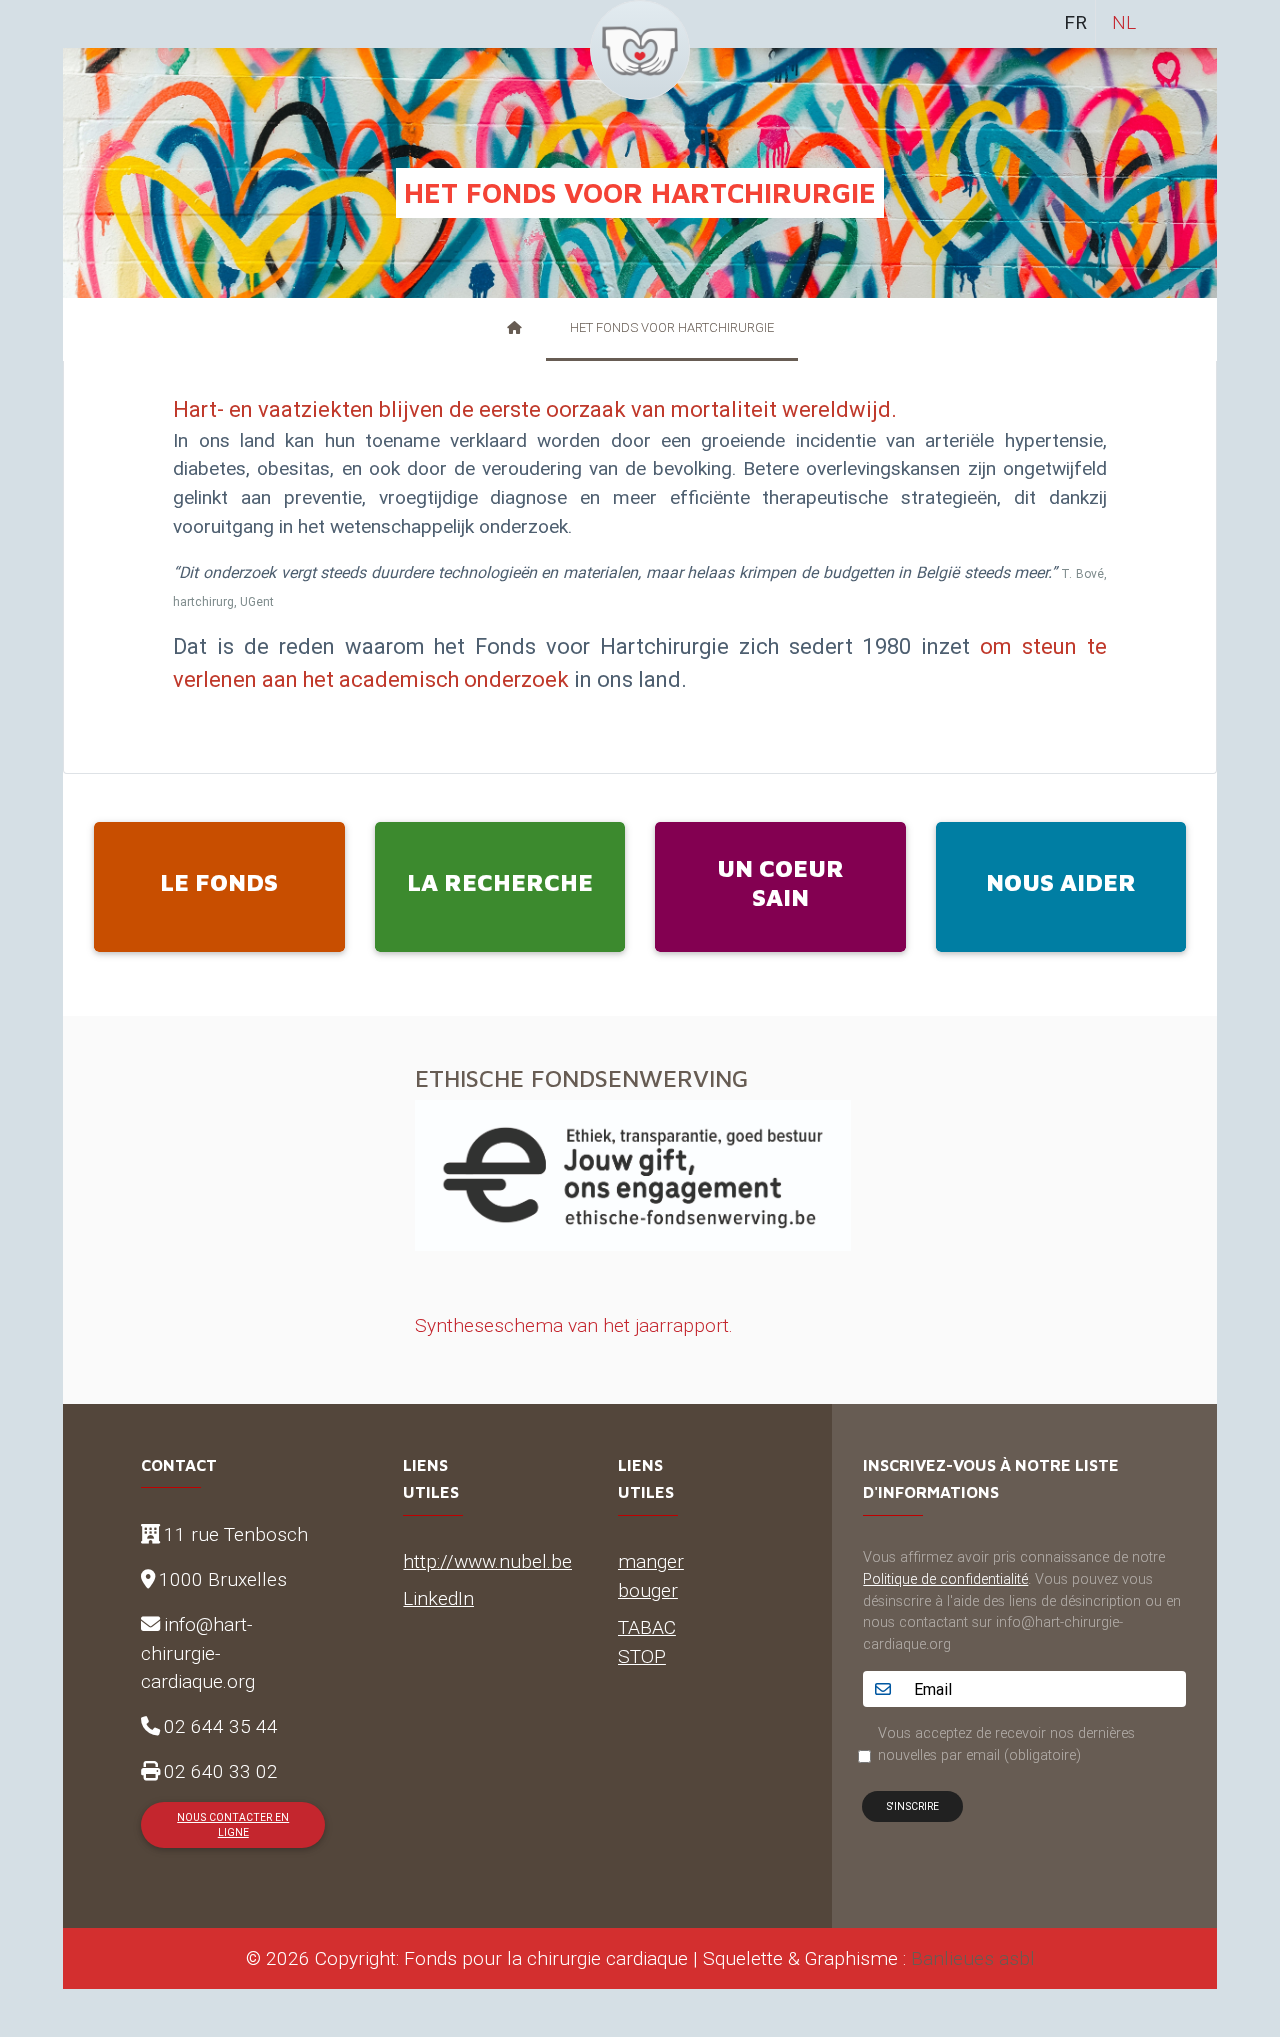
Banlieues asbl (973, 1958)
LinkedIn (438, 1598)
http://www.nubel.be (487, 1561)
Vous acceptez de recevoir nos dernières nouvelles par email (1006, 1744)
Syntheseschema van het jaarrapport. (574, 1325)
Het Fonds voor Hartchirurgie (672, 327)
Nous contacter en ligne (233, 1825)
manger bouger (651, 1575)
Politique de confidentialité (945, 1579)
